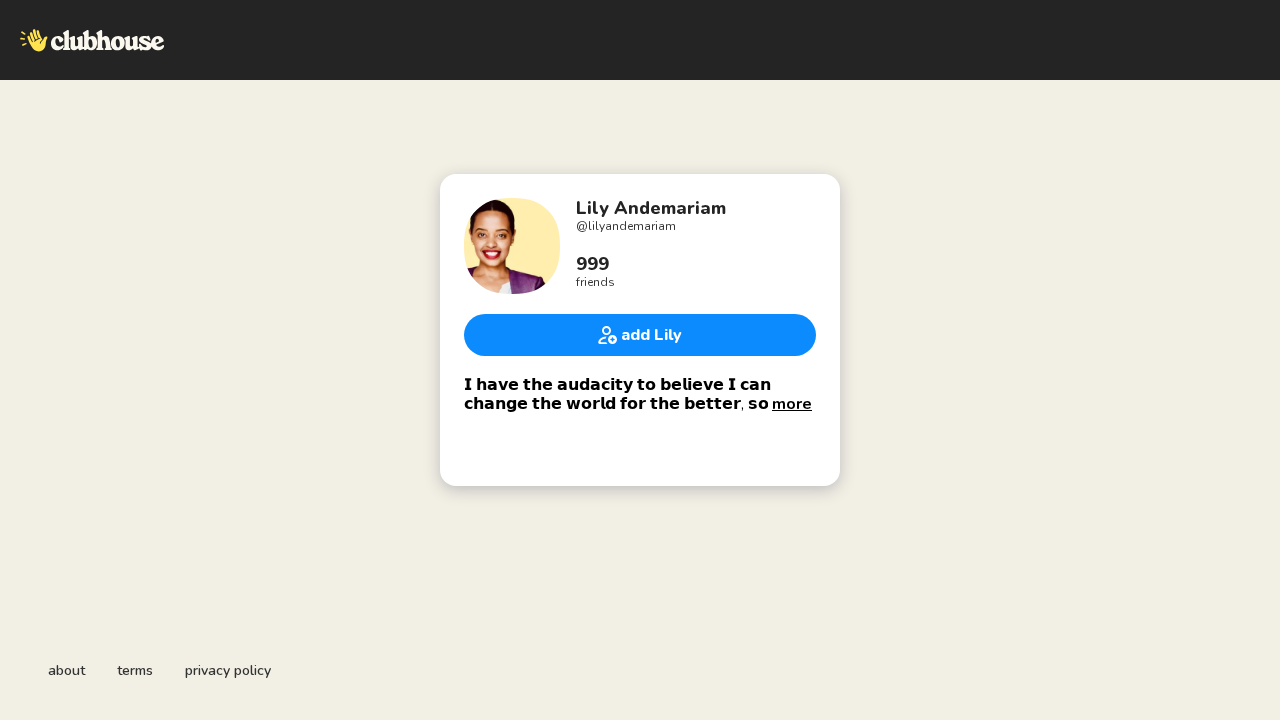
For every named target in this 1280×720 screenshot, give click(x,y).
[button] (792, 404)
